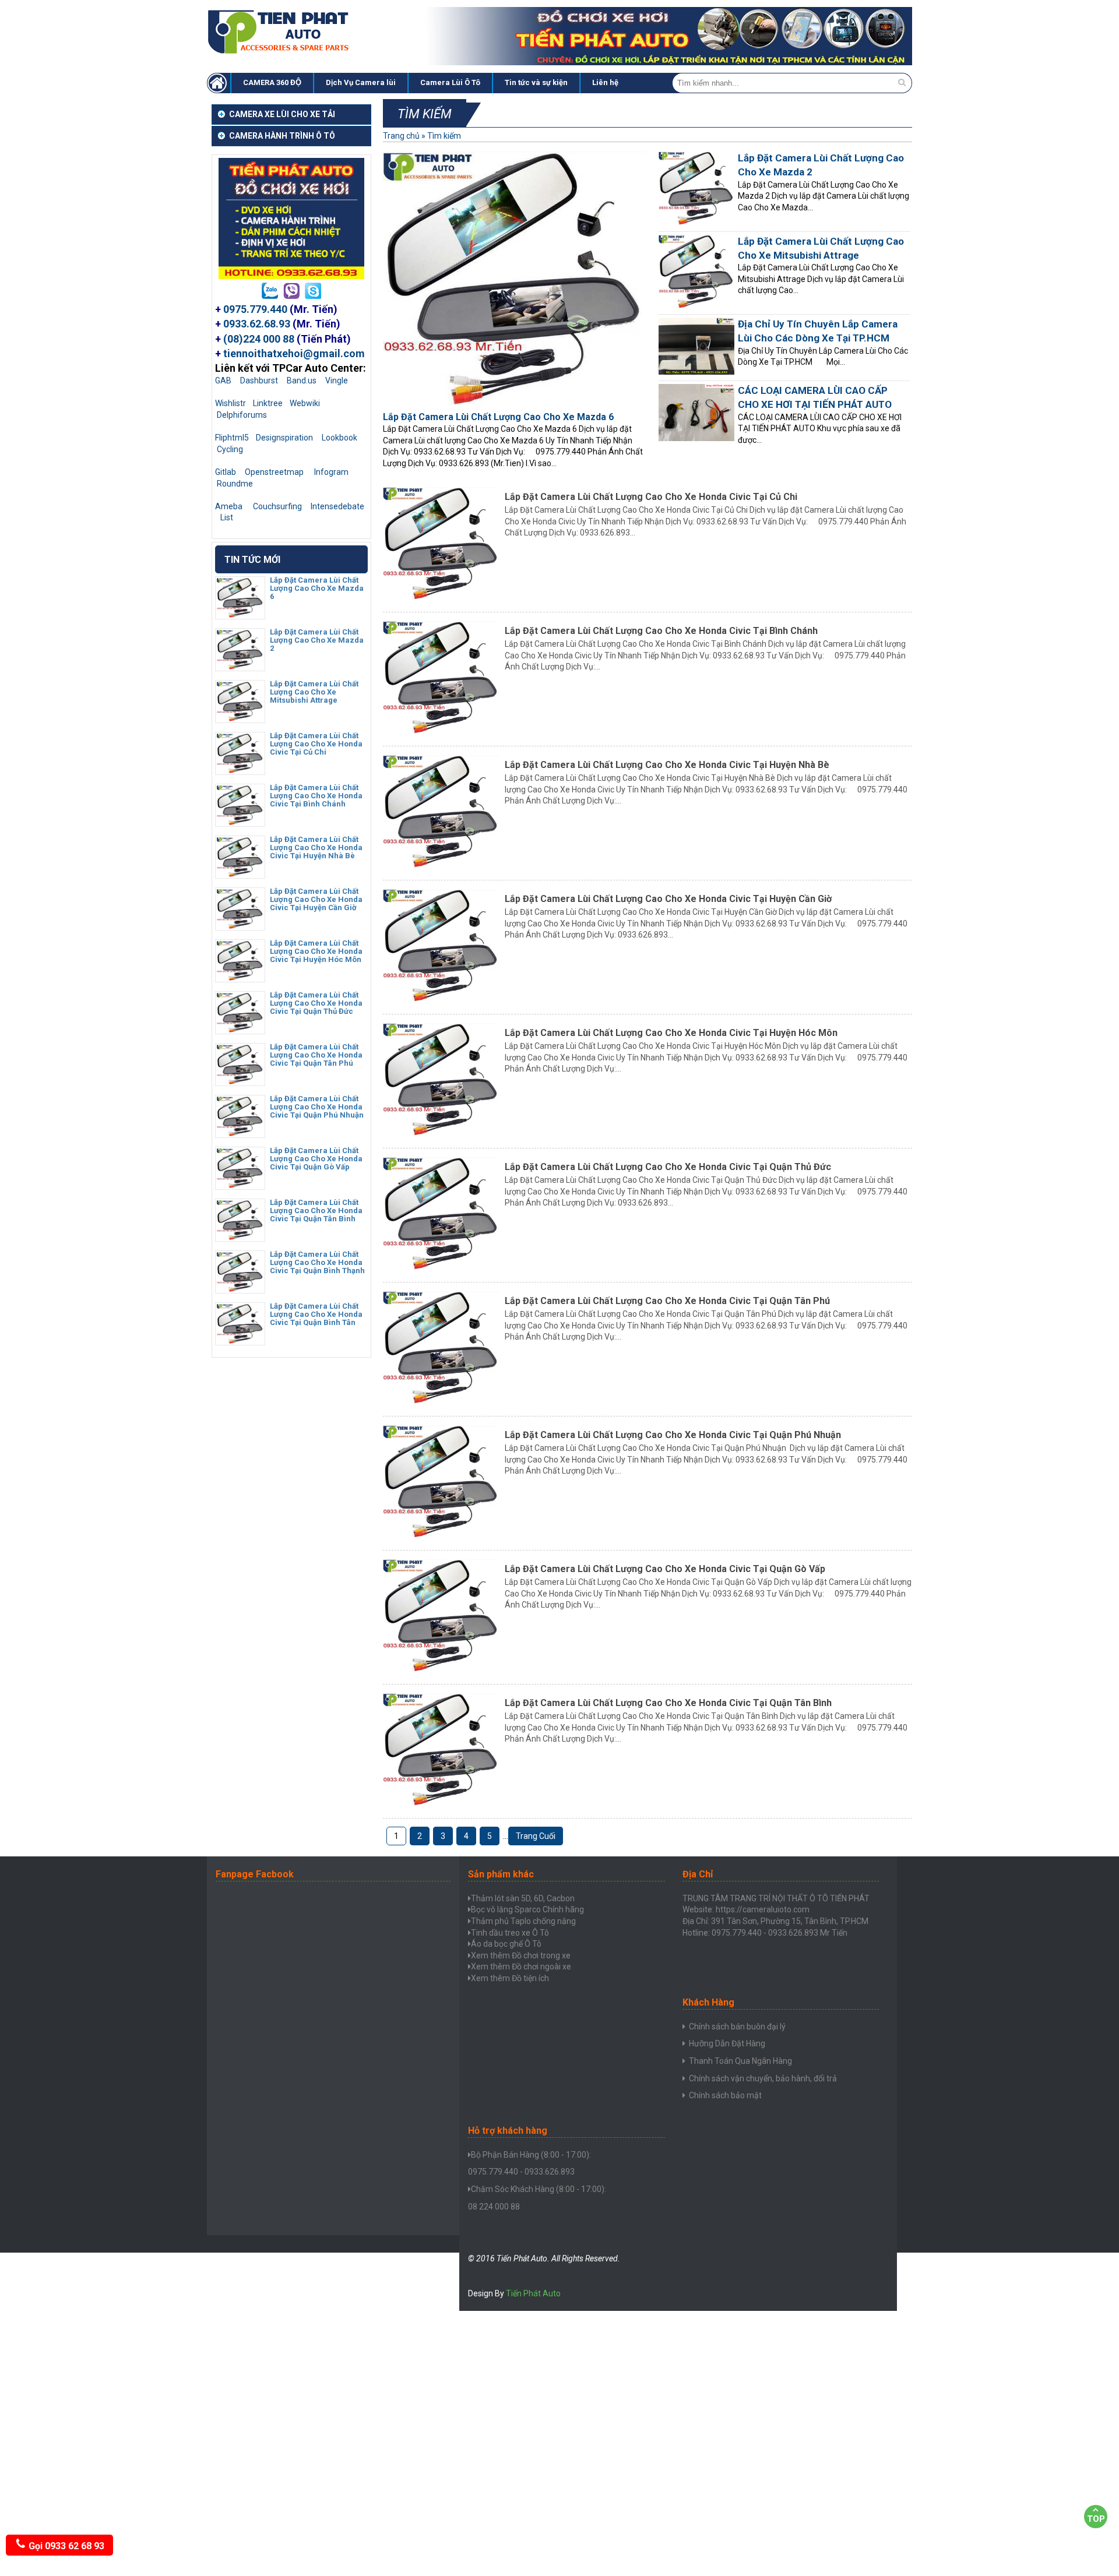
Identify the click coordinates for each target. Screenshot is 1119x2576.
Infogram (331, 472)
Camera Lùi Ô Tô (450, 82)
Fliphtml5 (232, 438)
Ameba (229, 506)
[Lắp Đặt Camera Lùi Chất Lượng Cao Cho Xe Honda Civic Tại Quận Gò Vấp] (240, 1185)
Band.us (302, 380)
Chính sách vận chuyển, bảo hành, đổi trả (763, 2078)
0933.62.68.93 (257, 324)
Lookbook (339, 438)
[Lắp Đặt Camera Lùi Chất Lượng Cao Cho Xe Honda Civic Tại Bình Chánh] (240, 822)
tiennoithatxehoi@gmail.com (294, 353)
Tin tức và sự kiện (536, 82)
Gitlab (226, 472)
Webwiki (305, 403)
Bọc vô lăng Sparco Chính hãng (527, 1909)
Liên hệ (605, 82)
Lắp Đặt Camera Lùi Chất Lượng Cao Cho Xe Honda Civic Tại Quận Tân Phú (667, 1301)
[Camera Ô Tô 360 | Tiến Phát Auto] (280, 52)
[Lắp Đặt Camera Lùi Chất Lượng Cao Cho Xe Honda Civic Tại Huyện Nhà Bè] (240, 874)
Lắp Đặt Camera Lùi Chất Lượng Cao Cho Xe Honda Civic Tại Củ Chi (651, 497)
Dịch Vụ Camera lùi (361, 82)
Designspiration (284, 438)
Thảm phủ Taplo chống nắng (523, 1921)
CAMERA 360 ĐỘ (272, 82)
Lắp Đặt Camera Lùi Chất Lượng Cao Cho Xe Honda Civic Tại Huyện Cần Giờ (668, 899)
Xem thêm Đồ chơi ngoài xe (521, 1967)
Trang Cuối (536, 1836)
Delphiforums (242, 415)
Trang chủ (401, 136)
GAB (223, 380)
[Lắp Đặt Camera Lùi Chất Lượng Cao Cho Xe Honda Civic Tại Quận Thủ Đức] (240, 1030)
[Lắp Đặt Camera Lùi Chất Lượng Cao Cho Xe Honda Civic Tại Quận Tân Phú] (240, 1081)
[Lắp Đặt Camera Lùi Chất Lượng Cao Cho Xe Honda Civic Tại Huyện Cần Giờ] (240, 926)
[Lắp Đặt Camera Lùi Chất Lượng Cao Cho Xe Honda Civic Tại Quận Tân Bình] (240, 1237)
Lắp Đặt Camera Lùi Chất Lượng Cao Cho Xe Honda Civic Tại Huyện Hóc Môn (671, 1033)
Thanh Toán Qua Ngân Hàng (740, 2061)
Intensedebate (337, 506)
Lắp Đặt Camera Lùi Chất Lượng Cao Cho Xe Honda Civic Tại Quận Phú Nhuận (673, 1435)
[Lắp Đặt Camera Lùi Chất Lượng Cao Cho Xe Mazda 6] (240, 615)
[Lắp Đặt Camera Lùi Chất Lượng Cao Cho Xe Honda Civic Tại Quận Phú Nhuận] (240, 1133)
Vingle (337, 380)
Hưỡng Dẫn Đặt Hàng (727, 2043)
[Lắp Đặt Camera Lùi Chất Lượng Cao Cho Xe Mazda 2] (240, 667)
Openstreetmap (274, 472)
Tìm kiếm (444, 136)
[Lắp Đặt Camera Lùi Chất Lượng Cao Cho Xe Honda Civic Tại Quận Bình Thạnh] (240, 1289)
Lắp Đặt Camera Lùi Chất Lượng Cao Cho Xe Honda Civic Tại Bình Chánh (661, 631)
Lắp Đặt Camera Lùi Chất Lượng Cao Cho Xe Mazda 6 (498, 417)
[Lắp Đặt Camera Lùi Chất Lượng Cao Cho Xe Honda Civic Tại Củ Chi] (240, 770)
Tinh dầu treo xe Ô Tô (510, 1933)
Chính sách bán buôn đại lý (737, 2027)
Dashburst (259, 380)
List (227, 517)
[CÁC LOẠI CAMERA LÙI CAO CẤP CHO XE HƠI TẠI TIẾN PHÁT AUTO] (696, 438)
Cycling (230, 449)
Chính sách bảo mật (725, 2095)
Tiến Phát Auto (533, 2293)
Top (1096, 2519)
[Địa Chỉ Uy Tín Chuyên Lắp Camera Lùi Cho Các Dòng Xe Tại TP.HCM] (696, 372)
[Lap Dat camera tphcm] (219, 83)
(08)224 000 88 (259, 339)
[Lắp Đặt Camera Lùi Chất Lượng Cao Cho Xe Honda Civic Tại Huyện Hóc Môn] (240, 978)
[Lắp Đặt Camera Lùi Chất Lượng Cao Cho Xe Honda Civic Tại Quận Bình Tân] (240, 1341)
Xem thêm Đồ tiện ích (510, 1978)
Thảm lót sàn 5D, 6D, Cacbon (523, 1898)
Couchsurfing (277, 506)
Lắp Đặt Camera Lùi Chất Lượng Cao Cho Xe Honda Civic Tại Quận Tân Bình (668, 1703)
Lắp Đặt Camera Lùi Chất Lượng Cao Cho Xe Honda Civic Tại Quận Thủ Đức (668, 1167)
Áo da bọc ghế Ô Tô (506, 1944)
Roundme (235, 484)
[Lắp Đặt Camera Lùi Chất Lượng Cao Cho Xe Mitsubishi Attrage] (240, 718)
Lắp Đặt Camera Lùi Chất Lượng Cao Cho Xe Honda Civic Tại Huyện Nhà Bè (667, 765)
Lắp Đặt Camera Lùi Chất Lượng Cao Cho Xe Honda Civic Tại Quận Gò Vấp (665, 1569)
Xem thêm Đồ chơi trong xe (521, 1955)
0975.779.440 (255, 309)
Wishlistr (231, 403)
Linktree (268, 403)
